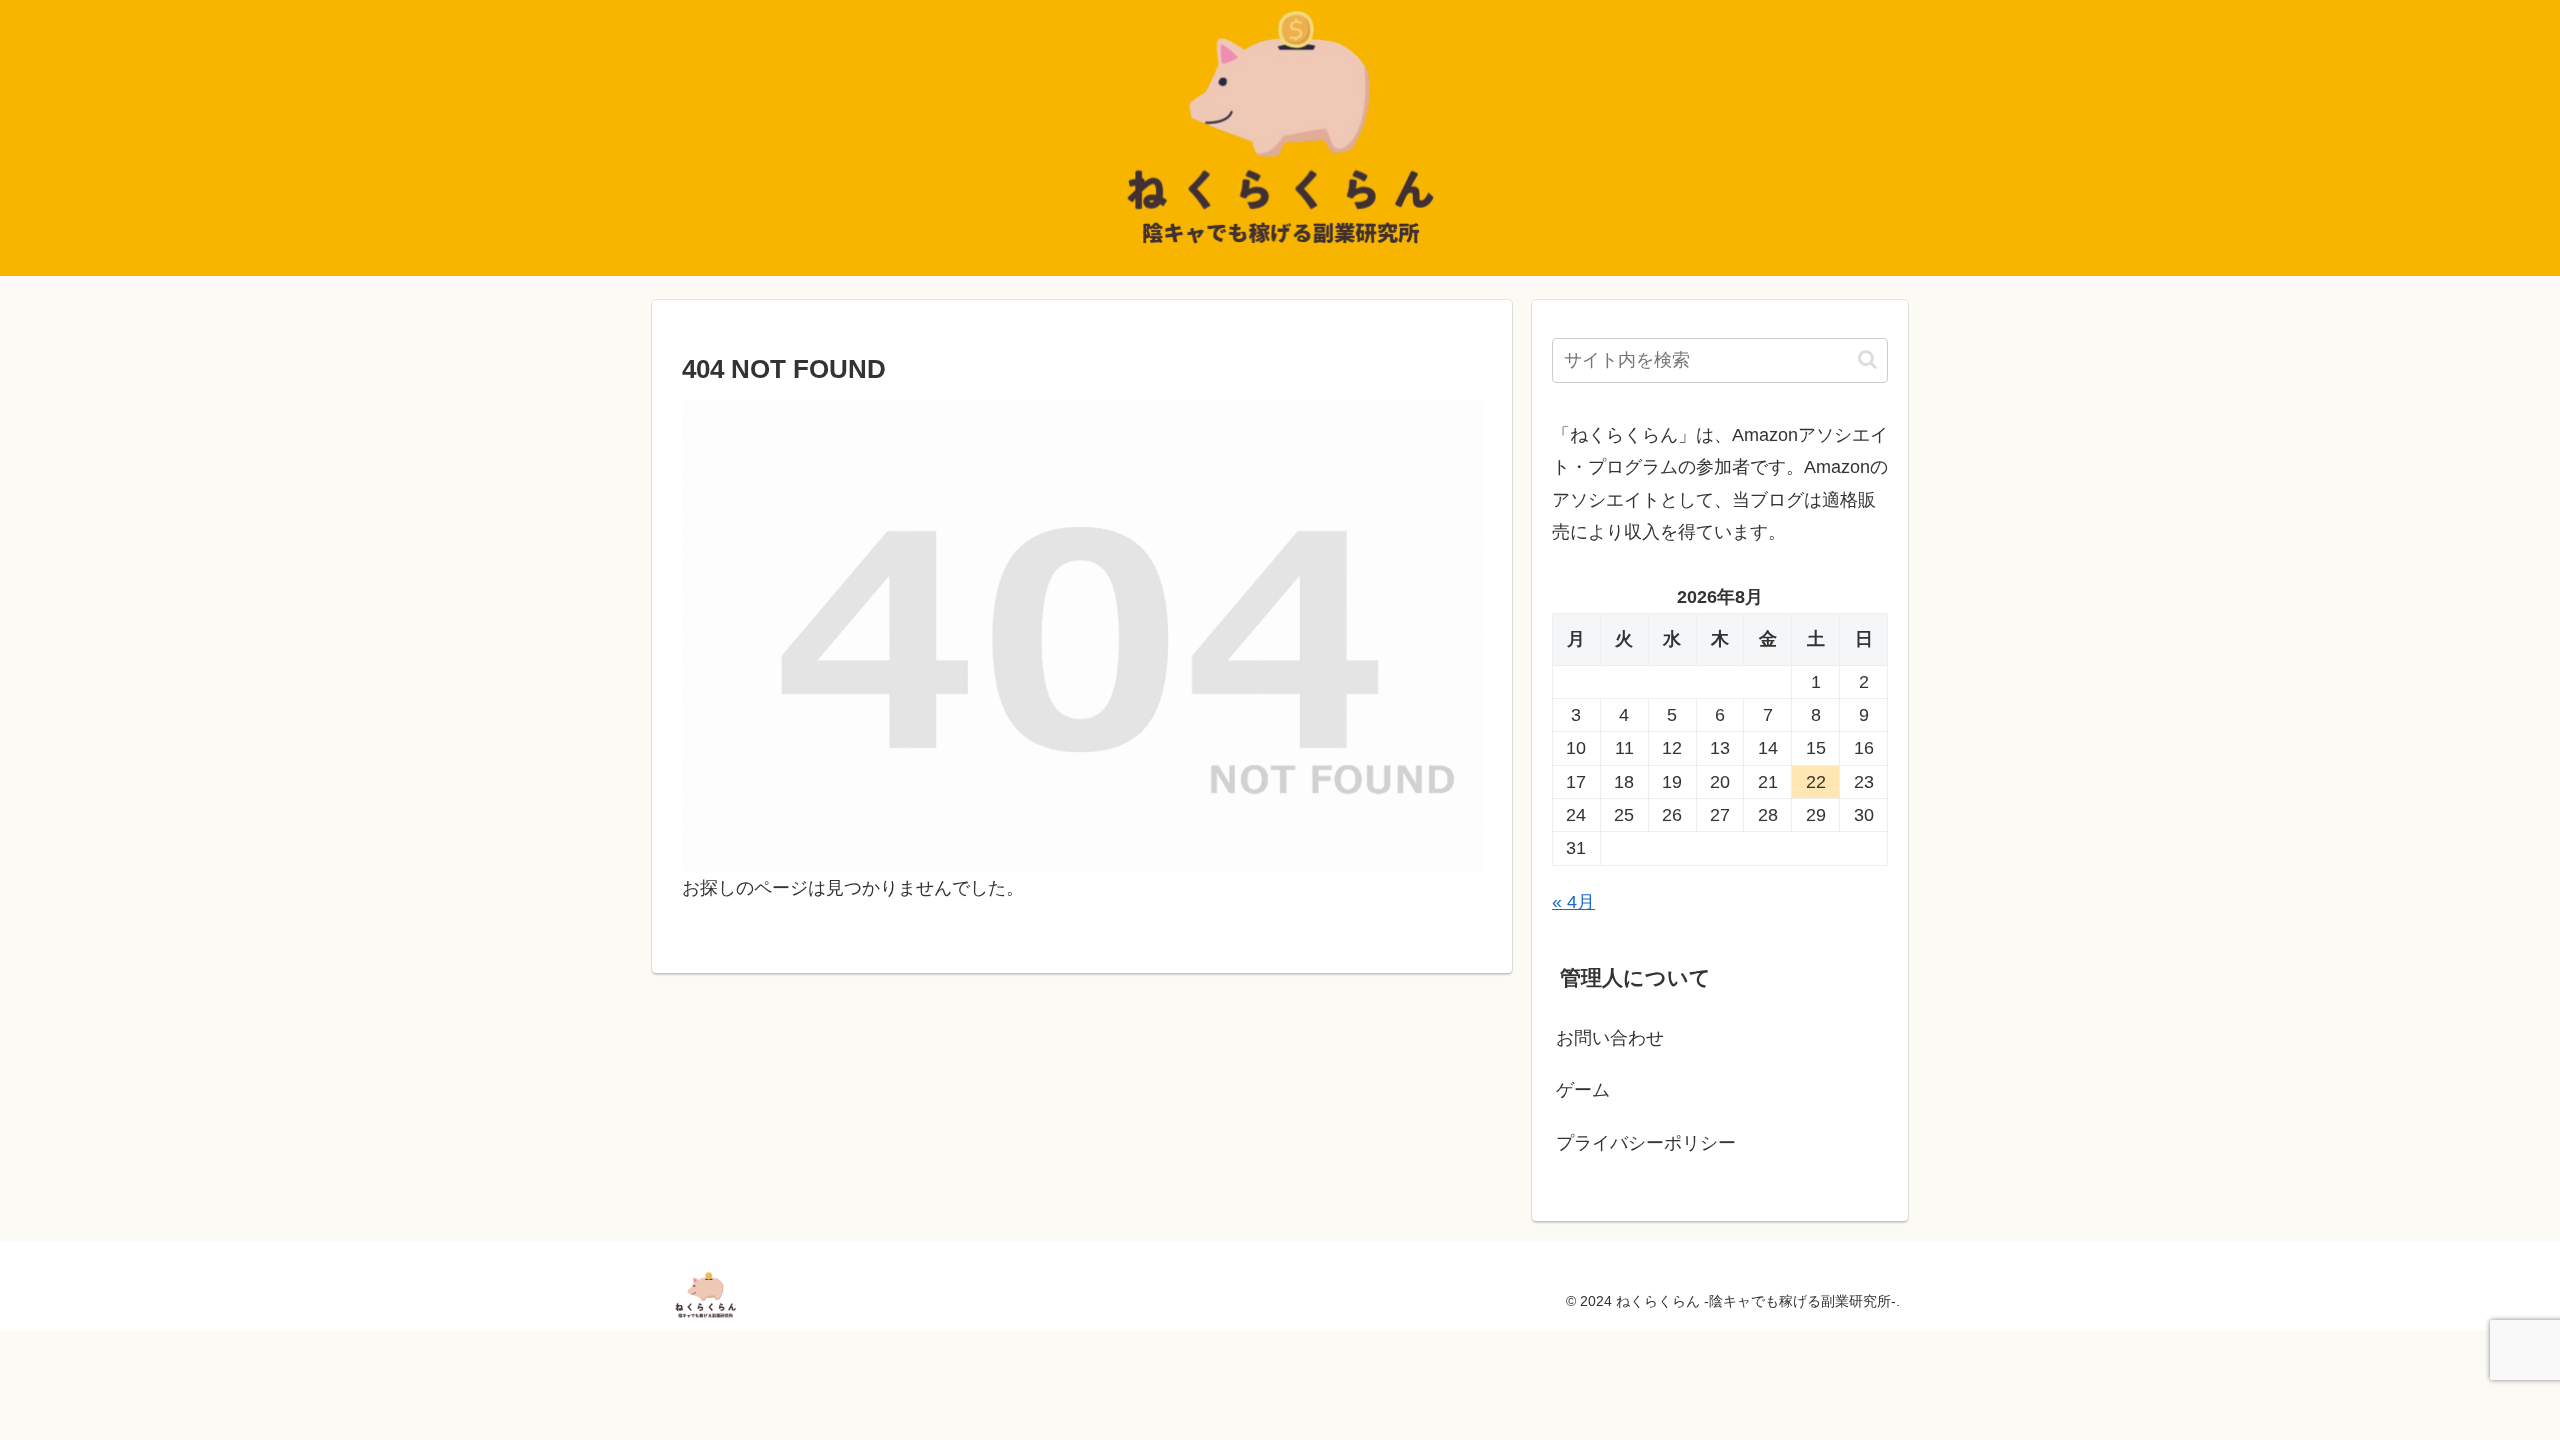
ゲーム (1583, 1090)
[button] (1867, 359)
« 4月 (1573, 902)
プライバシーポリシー (1646, 1143)
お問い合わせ (1610, 1038)
